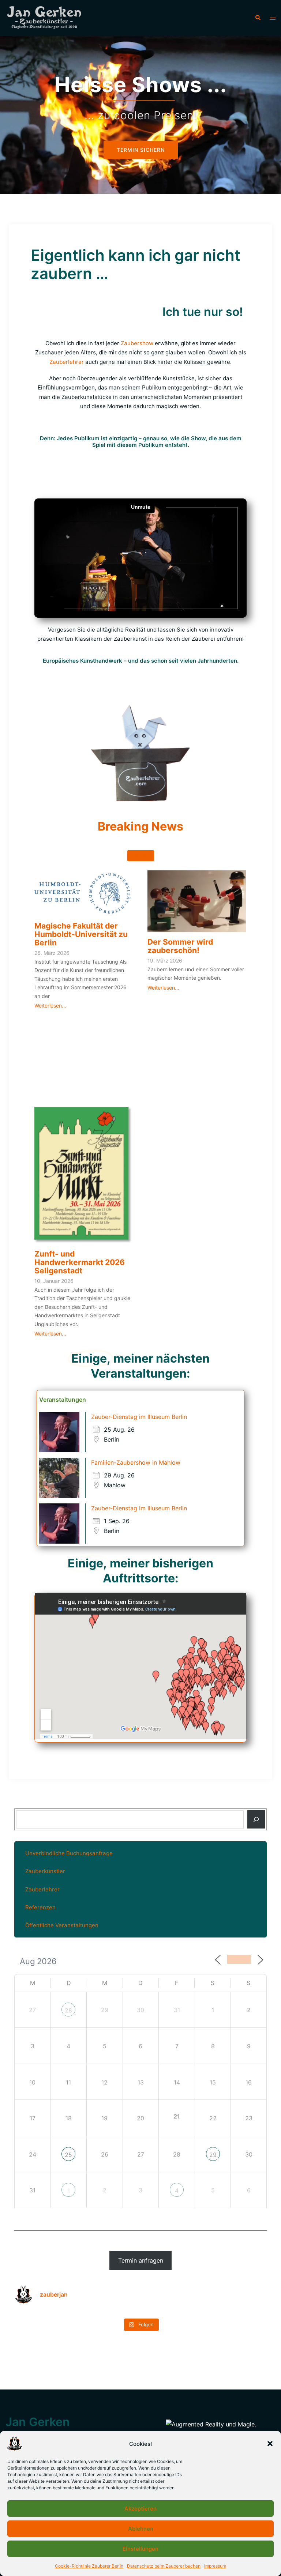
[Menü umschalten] (273, 18)
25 (68, 2155)
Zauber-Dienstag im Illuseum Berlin (139, 1417)
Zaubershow (137, 343)
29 (213, 2155)
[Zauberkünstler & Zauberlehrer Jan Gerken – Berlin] (47, 18)
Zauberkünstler (45, 1871)
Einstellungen (140, 2549)
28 (68, 2010)
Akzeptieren (140, 2509)
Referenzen (40, 1907)
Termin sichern (141, 162)
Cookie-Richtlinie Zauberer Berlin (89, 2566)
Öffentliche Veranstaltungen (62, 1925)
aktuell (141, 856)
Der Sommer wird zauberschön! (180, 946)
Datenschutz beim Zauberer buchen (164, 2566)
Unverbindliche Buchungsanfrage (69, 1853)
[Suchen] (256, 1819)
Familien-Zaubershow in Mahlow (136, 1462)
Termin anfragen (141, 2260)
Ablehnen (141, 2529)
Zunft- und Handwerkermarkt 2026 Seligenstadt (80, 1262)
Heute (239, 1959)
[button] (270, 2444)
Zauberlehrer (67, 362)
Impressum (215, 2566)
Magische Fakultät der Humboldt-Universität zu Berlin (81, 934)
